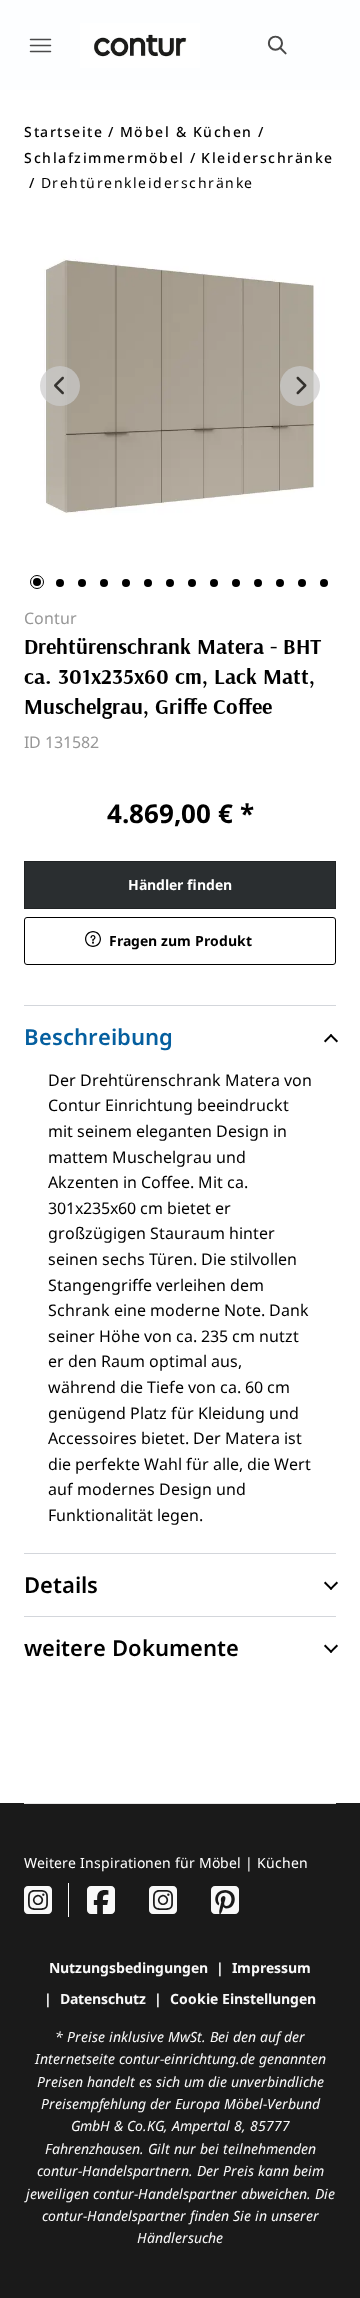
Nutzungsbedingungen (128, 1967)
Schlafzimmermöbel (104, 157)
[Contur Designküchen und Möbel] (140, 45)
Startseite (63, 131)
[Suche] (276, 45)
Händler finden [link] (180, 884)
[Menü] (40, 45)
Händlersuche (180, 2237)
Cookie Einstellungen (243, 1998)
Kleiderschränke (267, 157)
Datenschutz (103, 1998)
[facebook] (101, 1899)
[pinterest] (225, 1899)
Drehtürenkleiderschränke (147, 182)
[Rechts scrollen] (300, 386)
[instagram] (38, 1899)
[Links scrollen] (60, 386)
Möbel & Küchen (186, 131)
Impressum (271, 1967)
